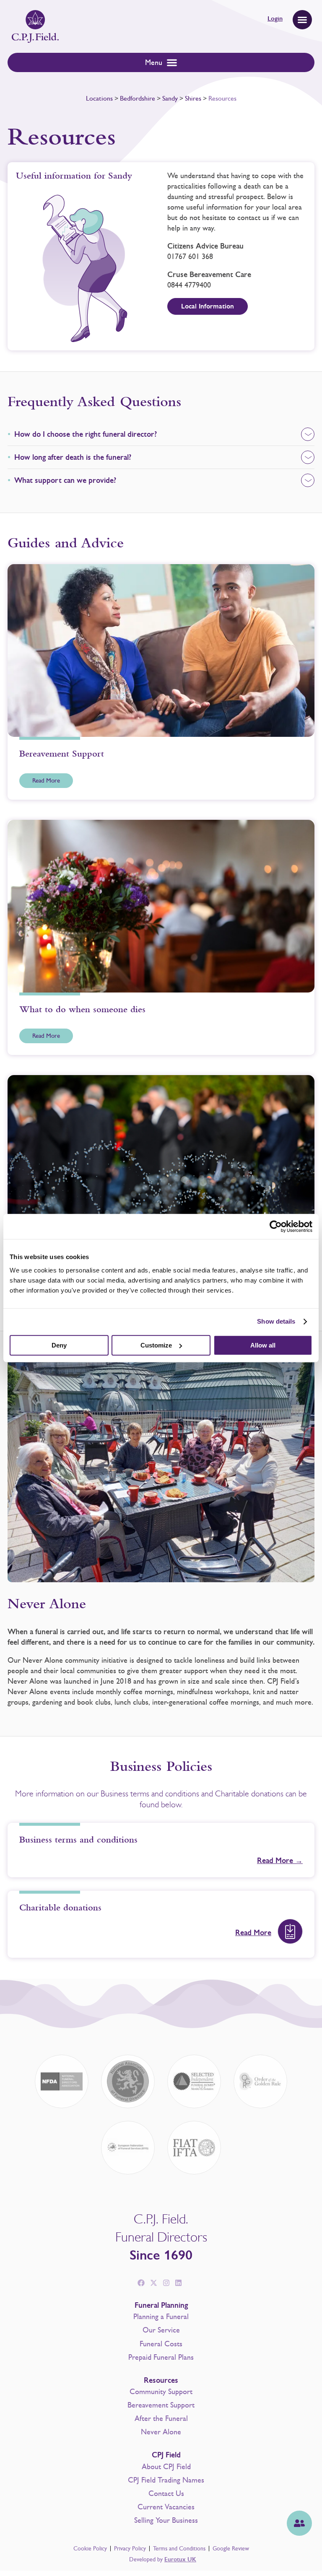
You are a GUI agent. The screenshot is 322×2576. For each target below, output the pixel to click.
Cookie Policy (90, 2549)
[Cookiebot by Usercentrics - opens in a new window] (276, 1226)
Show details (276, 1321)
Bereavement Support (161, 2405)
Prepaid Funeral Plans (161, 2357)
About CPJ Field (166, 2467)
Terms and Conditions (179, 2549)
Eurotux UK (180, 2559)
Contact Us (166, 2493)
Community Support (161, 2392)
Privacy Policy (130, 2549)
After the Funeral (161, 2418)
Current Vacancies (166, 2507)
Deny (59, 1345)
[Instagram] (166, 2283)
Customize (156, 1345)
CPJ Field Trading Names (166, 2480)
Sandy (170, 98)
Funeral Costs (161, 2344)
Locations (99, 98)
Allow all (263, 1345)
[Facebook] (141, 2283)
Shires (193, 98)
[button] (302, 20)
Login (275, 18)
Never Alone (161, 2432)
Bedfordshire (138, 98)
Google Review (231, 2549)
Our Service (161, 2330)
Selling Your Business (166, 2520)
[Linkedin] (179, 2283)
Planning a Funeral (161, 2317)
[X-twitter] (153, 2283)
